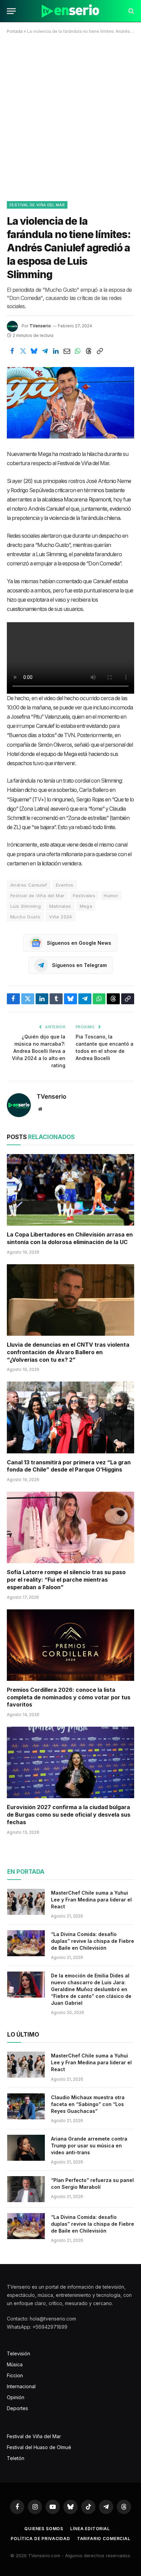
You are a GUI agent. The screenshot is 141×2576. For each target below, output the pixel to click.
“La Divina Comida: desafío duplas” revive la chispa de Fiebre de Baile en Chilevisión (93, 1941)
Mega (86, 906)
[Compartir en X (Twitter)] (23, 351)
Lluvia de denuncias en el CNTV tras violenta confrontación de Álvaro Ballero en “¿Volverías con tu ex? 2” (68, 1352)
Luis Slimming (25, 906)
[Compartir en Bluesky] (34, 351)
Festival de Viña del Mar (37, 205)
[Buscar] (131, 11)
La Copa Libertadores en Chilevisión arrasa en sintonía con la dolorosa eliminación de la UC (70, 1238)
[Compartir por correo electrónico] (67, 351)
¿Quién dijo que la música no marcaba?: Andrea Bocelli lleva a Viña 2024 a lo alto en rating (39, 1051)
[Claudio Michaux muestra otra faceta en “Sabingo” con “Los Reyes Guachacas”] (26, 2106)
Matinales (60, 906)
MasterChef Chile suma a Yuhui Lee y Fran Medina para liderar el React (91, 1900)
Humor (111, 895)
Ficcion (15, 2375)
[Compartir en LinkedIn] (56, 351)
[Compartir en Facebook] (12, 351)
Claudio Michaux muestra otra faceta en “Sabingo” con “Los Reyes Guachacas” (88, 2104)
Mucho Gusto (25, 917)
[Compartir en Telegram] (45, 351)
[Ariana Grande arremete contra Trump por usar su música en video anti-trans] (26, 2148)
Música (15, 2364)
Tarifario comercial (104, 2539)
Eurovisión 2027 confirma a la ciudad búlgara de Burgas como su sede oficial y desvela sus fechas (69, 1815)
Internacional (21, 2386)
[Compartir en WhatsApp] (78, 351)
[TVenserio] (70, 11)
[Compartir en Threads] (89, 351)
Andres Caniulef (29, 885)
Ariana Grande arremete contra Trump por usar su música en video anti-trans (89, 2146)
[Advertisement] (70, 116)
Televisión (18, 2353)
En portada (26, 1872)
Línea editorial (90, 2529)
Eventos (65, 885)
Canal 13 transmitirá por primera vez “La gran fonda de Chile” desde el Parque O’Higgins (69, 1466)
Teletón (16, 2458)
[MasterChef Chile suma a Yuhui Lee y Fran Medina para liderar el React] (26, 1902)
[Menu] (11, 11)
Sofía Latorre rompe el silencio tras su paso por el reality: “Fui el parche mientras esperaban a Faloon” (66, 1580)
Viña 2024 (61, 917)
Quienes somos (44, 2529)
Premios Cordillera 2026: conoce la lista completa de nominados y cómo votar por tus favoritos (69, 1697)
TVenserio (40, 326)
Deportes (17, 2408)
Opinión (16, 2397)
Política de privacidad (40, 2539)
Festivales (84, 895)
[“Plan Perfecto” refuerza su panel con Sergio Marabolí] (26, 2189)
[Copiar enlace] (100, 351)
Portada (15, 31)
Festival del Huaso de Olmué (39, 2447)
